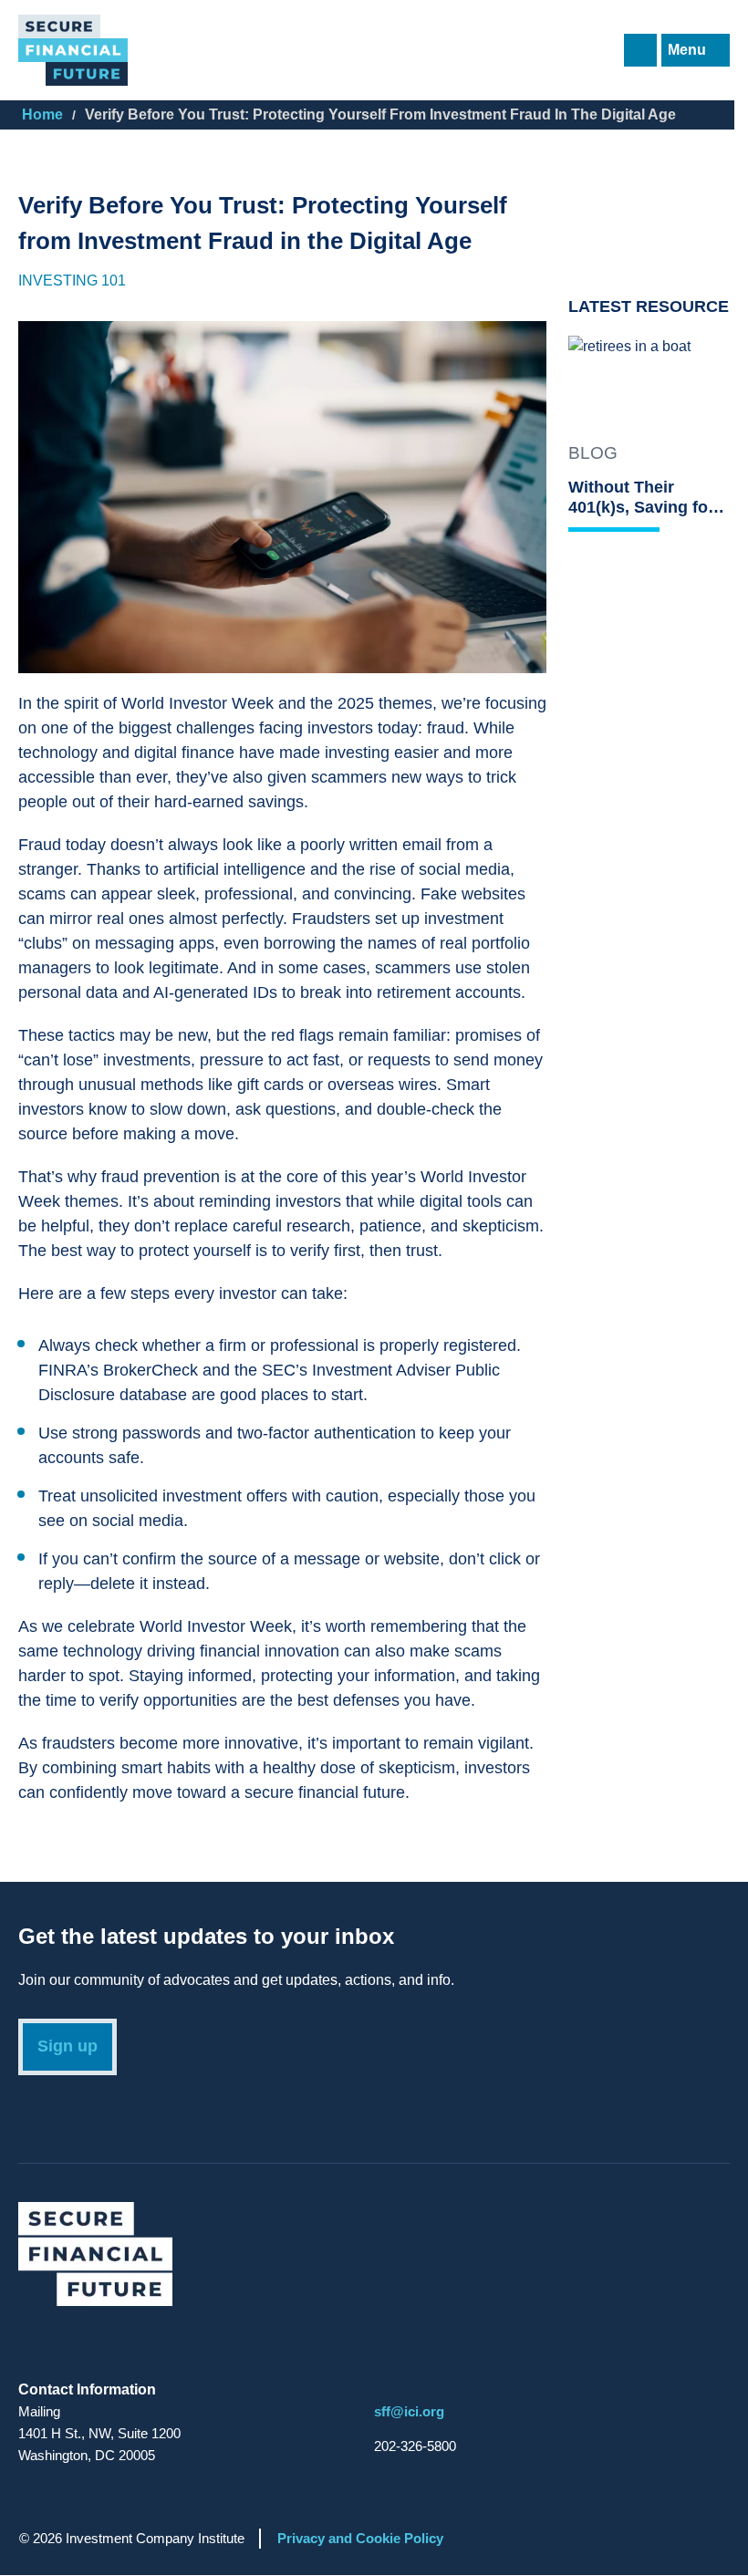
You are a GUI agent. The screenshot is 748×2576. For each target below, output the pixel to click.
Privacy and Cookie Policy (360, 2538)
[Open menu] (696, 50)
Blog (593, 453)
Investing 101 (72, 280)
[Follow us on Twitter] (35, 2346)
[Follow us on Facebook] (70, 2346)
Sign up (68, 2046)
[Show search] (640, 50)
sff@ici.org (409, 2411)
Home (42, 114)
